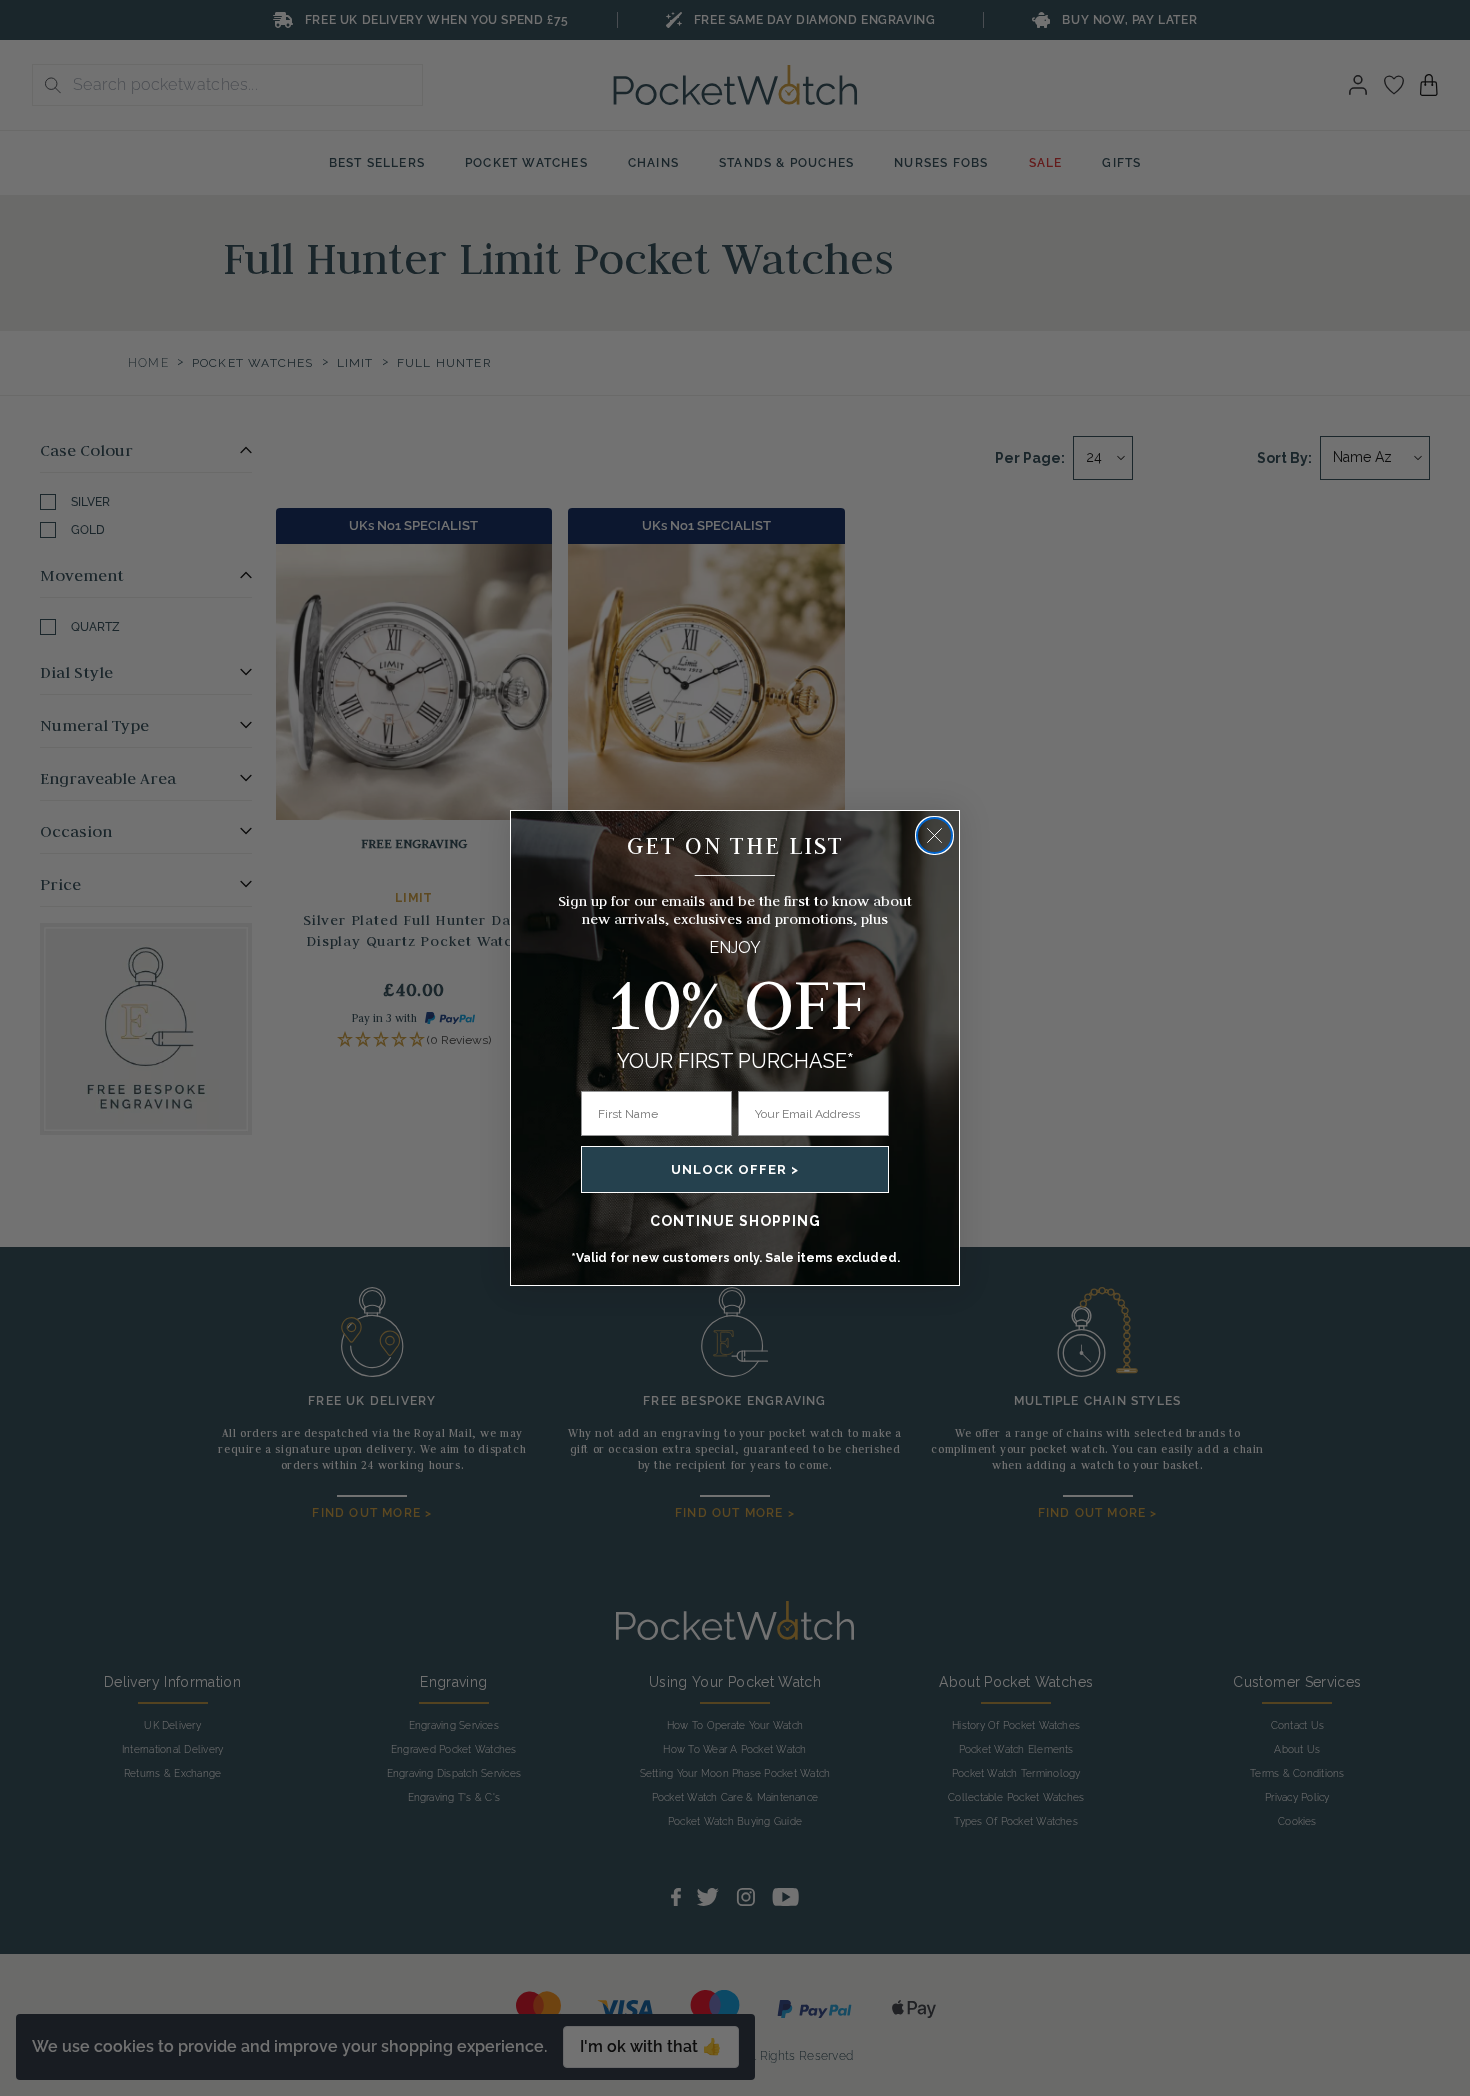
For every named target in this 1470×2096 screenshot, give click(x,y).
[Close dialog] (934, 835)
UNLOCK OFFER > (735, 1169)
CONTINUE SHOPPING (735, 1221)
